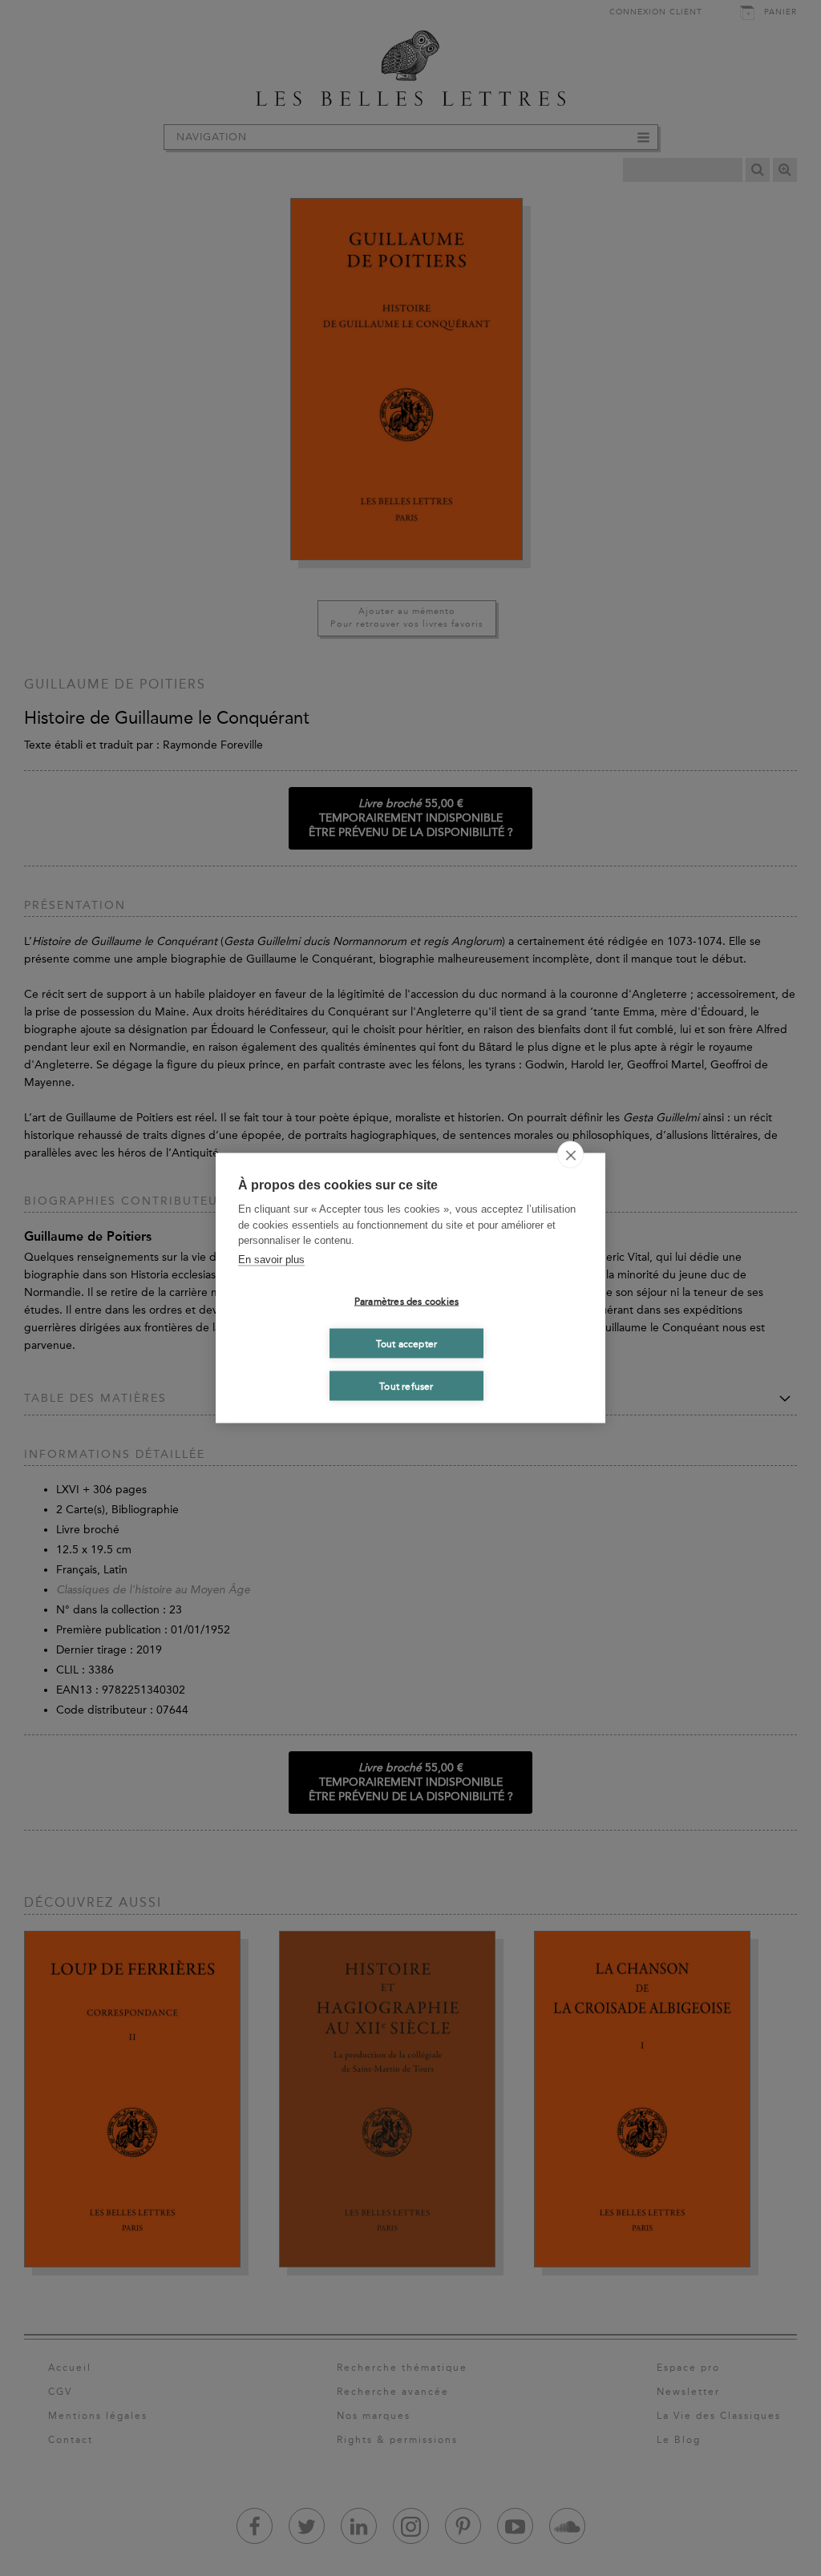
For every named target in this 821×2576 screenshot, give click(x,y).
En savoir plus (271, 1259)
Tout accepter (407, 1343)
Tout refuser (406, 1386)
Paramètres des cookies (406, 1301)
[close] (570, 1155)
